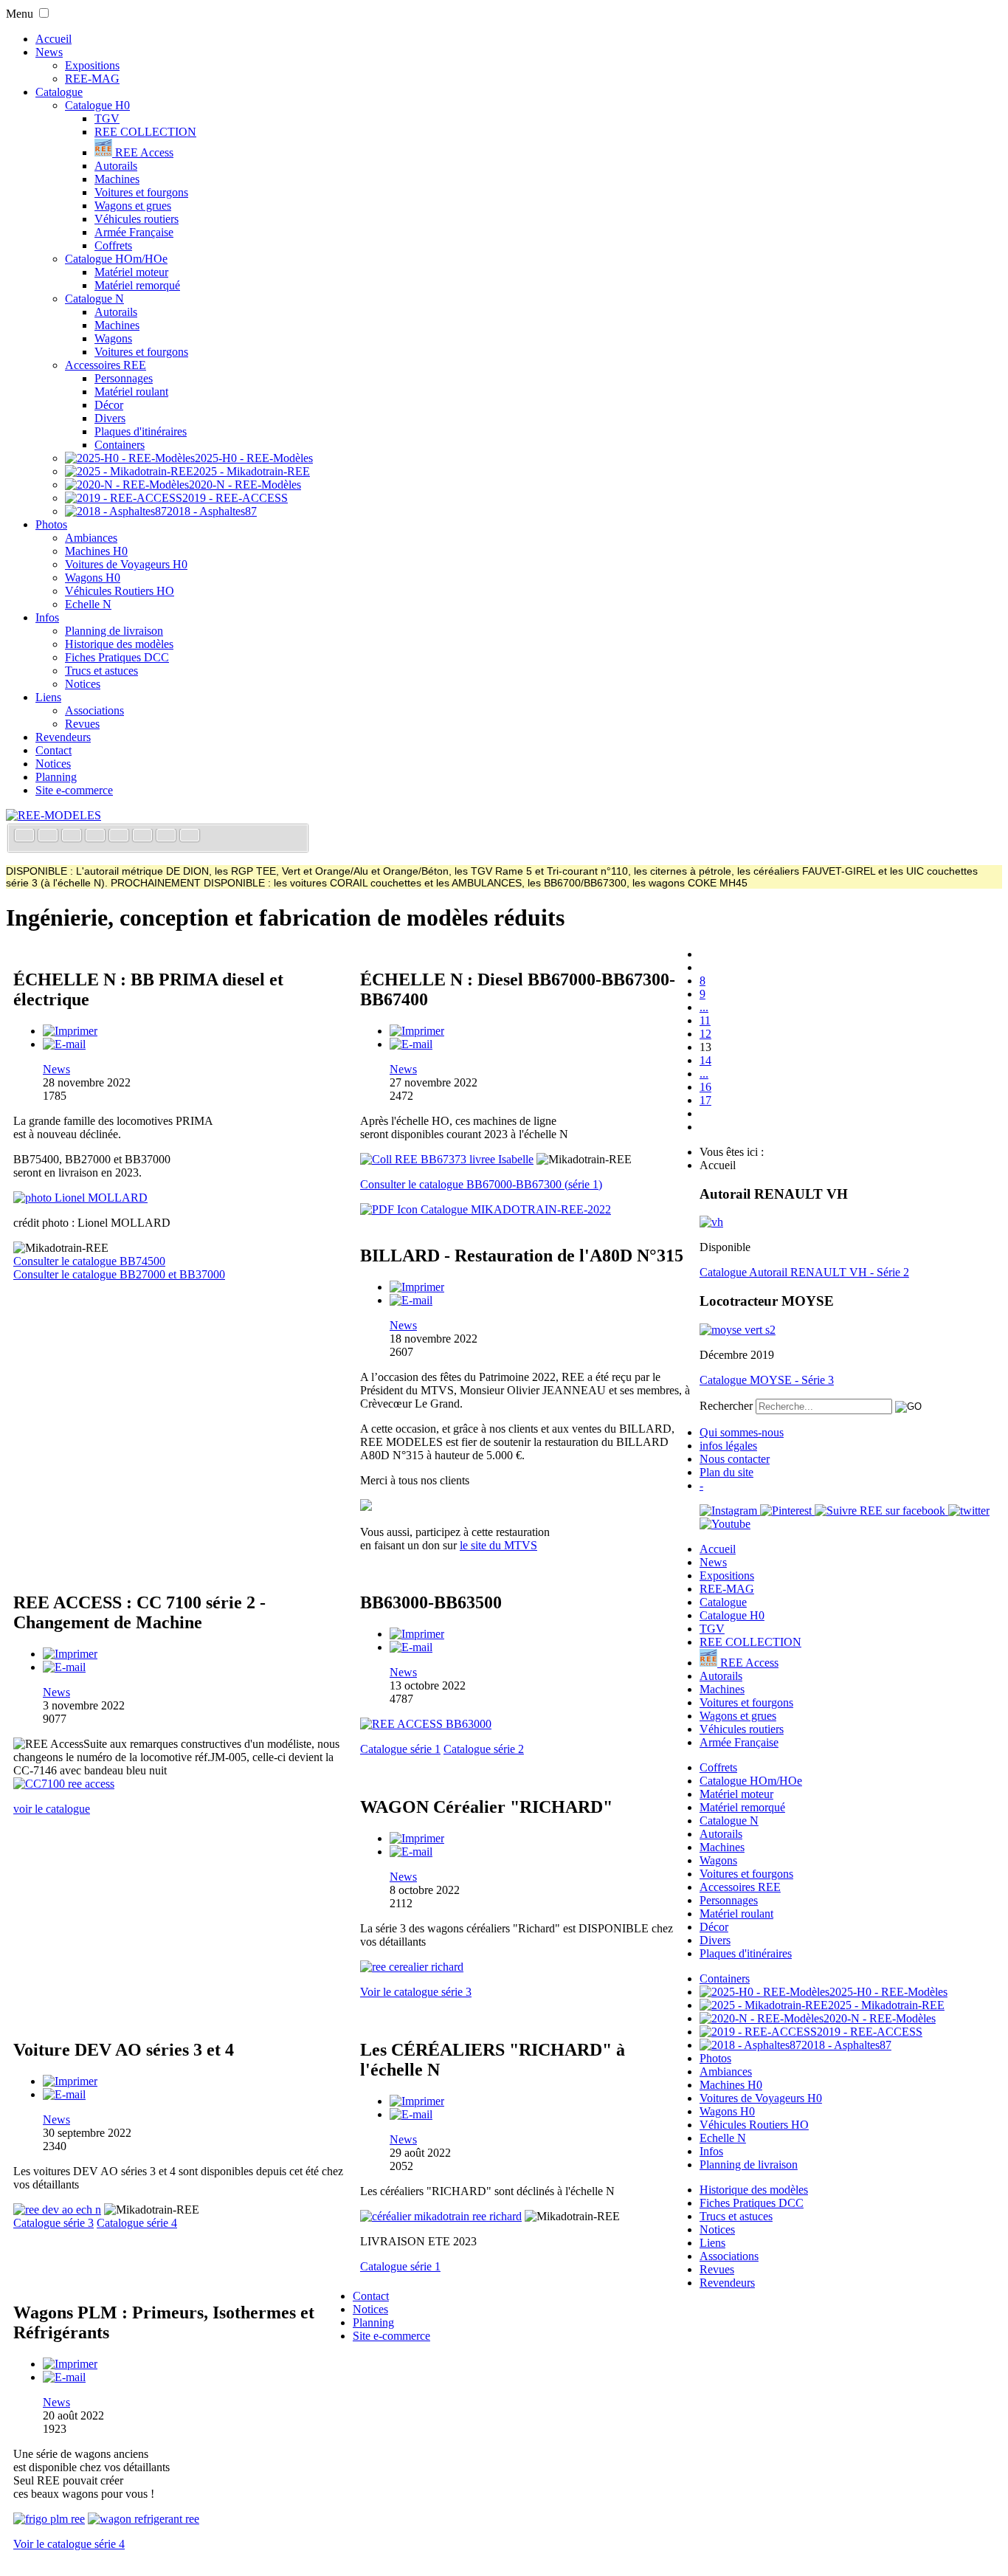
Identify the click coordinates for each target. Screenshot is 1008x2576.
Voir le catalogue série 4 (69, 2544)
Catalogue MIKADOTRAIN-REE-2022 (514, 1209)
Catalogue (59, 92)
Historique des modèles (119, 644)
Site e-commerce (74, 790)
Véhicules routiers (137, 219)
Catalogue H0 (97, 105)
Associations (94, 710)
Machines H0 (96, 551)
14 (705, 1060)
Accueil (53, 39)
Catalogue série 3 (53, 2223)
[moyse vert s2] (738, 1330)
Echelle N (88, 604)
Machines (117, 179)
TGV (107, 118)
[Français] (26, 837)
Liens (48, 697)
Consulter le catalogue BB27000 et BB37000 (119, 1274)
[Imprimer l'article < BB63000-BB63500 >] (417, 1634)
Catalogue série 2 (484, 1749)
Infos (47, 617)
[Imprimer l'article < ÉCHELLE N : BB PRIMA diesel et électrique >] (70, 1031)
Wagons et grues (133, 206)
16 (705, 1087)
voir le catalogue (52, 1809)
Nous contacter (735, 1459)
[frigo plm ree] (49, 2519)
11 (705, 1020)
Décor (109, 405)
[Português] (144, 837)
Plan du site (726, 1472)
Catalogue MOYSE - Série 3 (767, 1380)
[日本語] (190, 837)
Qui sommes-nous (742, 1432)
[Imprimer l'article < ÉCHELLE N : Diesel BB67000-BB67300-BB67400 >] (417, 1031)
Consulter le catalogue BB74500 (89, 1261)
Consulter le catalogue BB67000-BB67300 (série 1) (481, 1184)
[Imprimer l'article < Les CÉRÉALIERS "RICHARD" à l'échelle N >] (417, 2101)
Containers (120, 445)
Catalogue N (94, 299)
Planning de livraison (114, 631)
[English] (49, 837)
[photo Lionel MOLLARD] (80, 1198)
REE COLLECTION (145, 132)
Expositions (92, 65)
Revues (82, 724)
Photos (51, 524)
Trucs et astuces (101, 671)
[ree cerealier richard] (412, 1967)
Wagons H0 (93, 578)
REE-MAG (92, 79)
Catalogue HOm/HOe (116, 259)
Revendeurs (63, 737)
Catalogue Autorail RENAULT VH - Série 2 (804, 1272)
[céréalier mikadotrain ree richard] (441, 2216)
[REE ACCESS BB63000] (426, 1724)
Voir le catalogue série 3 (416, 1992)
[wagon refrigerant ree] (144, 2519)
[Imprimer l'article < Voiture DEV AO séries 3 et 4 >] (70, 2081)
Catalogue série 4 (137, 2223)
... (704, 1007)
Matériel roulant (131, 392)
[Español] (120, 837)
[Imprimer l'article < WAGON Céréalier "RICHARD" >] (417, 1838)
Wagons (113, 338)
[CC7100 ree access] (64, 1784)
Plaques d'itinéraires (141, 431)
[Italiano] (97, 837)
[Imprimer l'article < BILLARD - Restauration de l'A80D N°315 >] (417, 1287)
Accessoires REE (106, 365)
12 (705, 1034)
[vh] (711, 1222)
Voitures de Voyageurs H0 (126, 564)
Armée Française (134, 232)
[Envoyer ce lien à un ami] (64, 1044)
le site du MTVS (498, 1545)
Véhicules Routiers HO (120, 591)
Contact (53, 750)
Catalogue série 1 (400, 1749)
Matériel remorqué (137, 285)
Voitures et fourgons (141, 192)
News (49, 52)
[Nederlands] (168, 837)
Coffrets (113, 245)
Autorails (116, 166)
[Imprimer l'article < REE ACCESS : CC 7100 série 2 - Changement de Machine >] (70, 1654)
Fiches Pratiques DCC (117, 657)
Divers (110, 418)
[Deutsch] (73, 837)
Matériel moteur (131, 272)
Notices (83, 684)
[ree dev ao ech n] (57, 2210)
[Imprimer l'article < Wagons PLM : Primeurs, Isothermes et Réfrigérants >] (70, 2364)
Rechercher (726, 1406)
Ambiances (91, 538)
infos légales (728, 1446)
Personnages (124, 378)
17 (705, 1100)
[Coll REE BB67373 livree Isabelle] (447, 1159)
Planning (56, 777)
